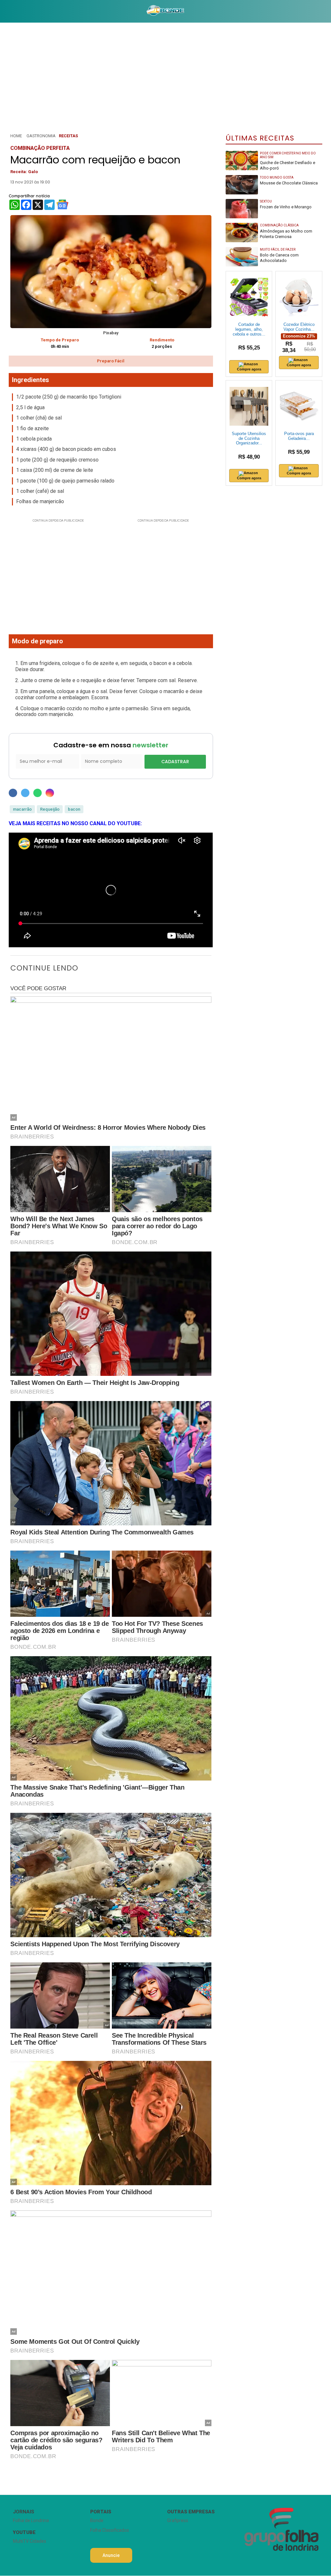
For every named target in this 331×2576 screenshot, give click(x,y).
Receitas (68, 136)
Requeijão (50, 809)
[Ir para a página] (165, 11)
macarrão (22, 809)
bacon (74, 809)
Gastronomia (41, 136)
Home (16, 136)
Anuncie (111, 2555)
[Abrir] (5, 11)
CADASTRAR (175, 762)
